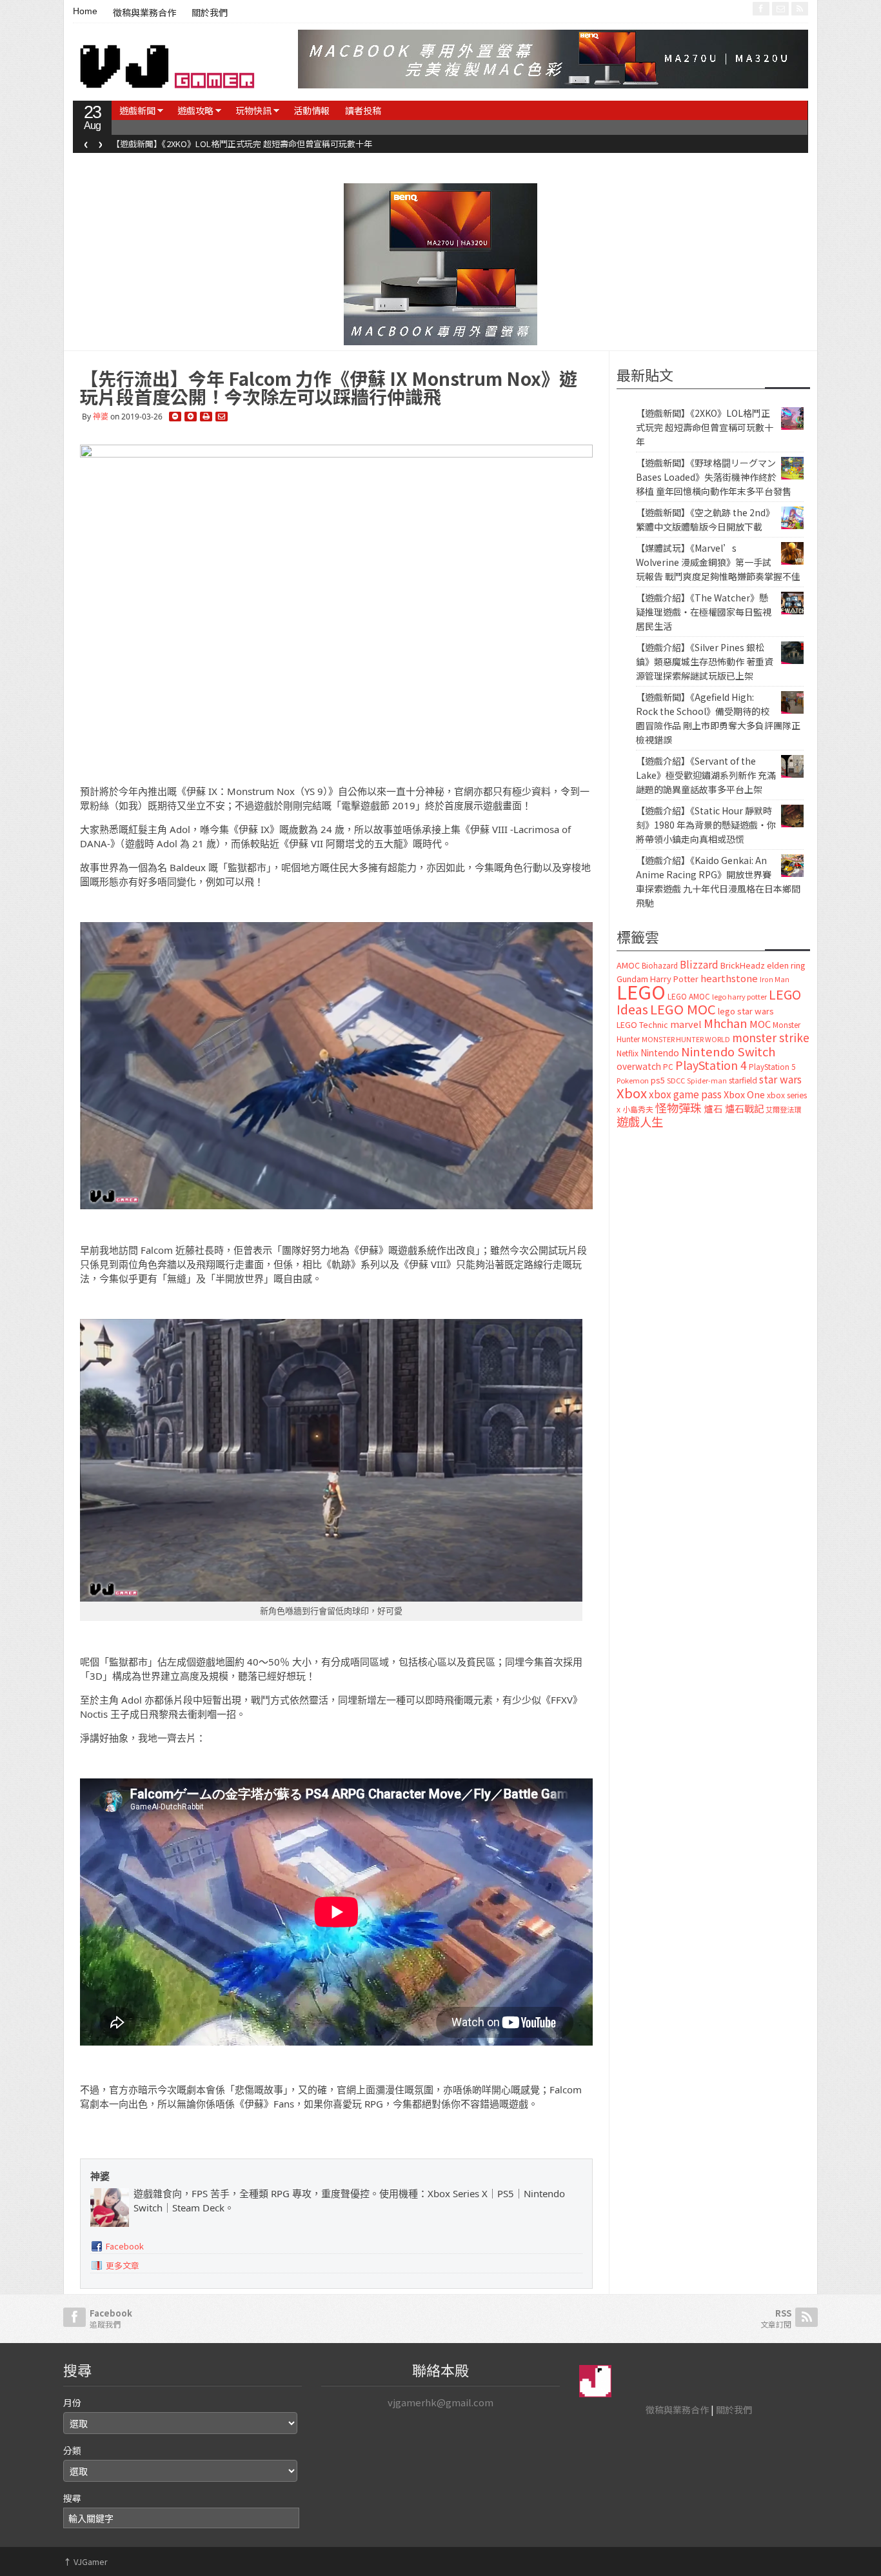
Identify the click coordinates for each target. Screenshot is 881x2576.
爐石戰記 (744, 1108)
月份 (72, 2402)
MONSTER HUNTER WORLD (686, 1039)
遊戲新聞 (137, 110)
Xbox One (744, 1094)
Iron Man (775, 979)
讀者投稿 (363, 110)
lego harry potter (739, 996)
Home (85, 11)
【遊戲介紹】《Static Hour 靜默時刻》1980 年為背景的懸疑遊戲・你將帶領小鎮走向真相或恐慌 (706, 825)
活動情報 (312, 110)
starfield (743, 1080)
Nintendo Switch (728, 1051)
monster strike (771, 1037)
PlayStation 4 (711, 1065)
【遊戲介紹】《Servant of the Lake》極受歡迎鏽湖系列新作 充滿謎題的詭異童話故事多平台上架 (706, 775)
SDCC (676, 1080)
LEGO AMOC (689, 996)
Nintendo (660, 1052)
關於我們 (210, 13)
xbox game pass (685, 1094)
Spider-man (707, 1081)
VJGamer (85, 2561)
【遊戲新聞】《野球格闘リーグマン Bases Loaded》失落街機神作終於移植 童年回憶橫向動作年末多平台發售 (315, 144)
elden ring (786, 965)
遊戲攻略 (195, 110)
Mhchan (726, 1023)
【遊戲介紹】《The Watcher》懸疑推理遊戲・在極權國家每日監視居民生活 (704, 612)
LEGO (641, 991)
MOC (760, 1024)
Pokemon (633, 1080)
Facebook (125, 2246)
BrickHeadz (743, 965)
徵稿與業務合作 (144, 13)
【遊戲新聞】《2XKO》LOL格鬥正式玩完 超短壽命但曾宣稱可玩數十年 (705, 427)
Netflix (628, 1053)
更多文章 (123, 2265)
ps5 (658, 1080)
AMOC (628, 965)
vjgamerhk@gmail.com (440, 2402)
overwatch (639, 1066)
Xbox (632, 1093)
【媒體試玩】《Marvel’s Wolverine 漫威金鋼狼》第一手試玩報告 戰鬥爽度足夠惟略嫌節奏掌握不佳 (718, 562)
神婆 (101, 417)
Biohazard (660, 965)
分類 (72, 2450)
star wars (780, 1079)
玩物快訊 (253, 110)
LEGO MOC (683, 1009)
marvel (686, 1024)
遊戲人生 (640, 1122)
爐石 (713, 1108)
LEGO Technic (642, 1025)
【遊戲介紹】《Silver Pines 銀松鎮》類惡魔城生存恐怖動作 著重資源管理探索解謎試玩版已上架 (705, 661)
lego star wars (746, 1011)
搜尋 (72, 2498)
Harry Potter (674, 979)
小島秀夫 (638, 1109)
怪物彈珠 (678, 1107)
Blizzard (699, 964)
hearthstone (729, 978)
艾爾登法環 (783, 1109)
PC (668, 1067)
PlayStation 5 (772, 1067)
